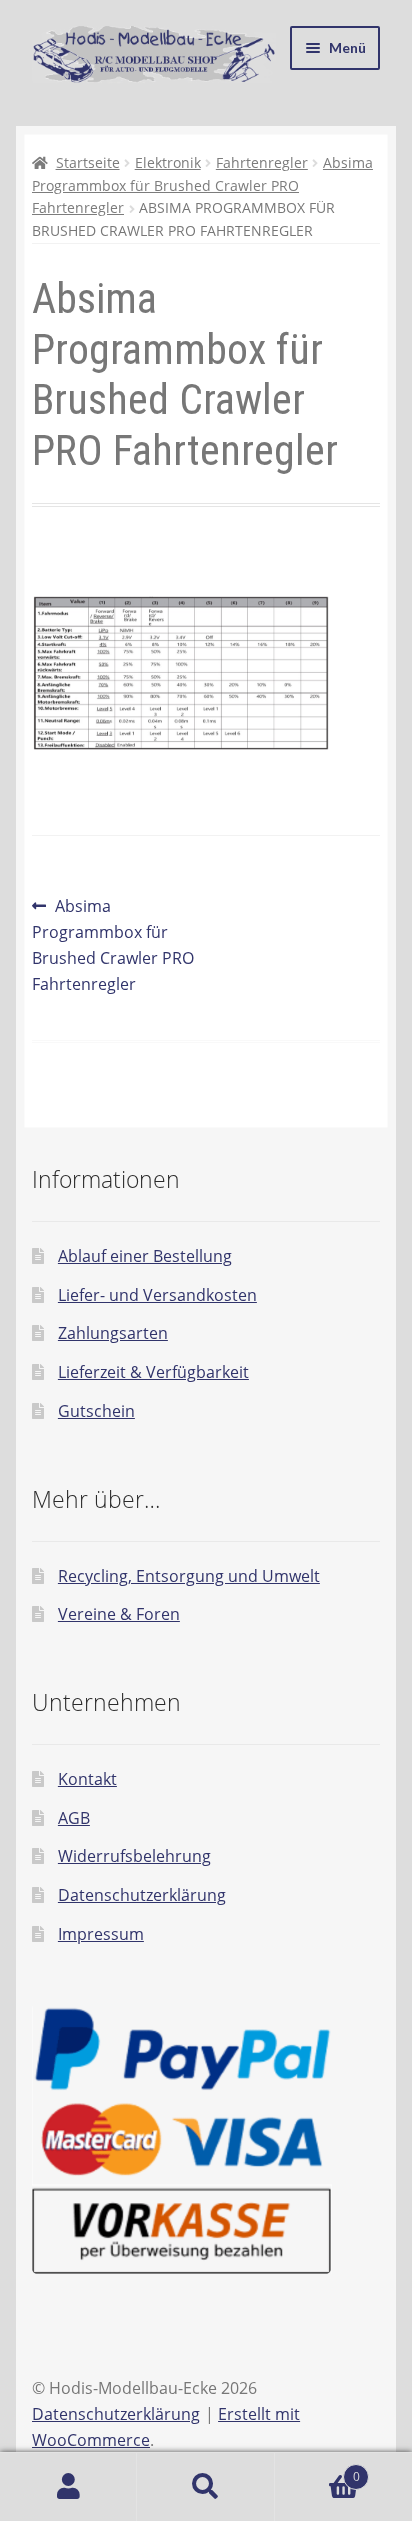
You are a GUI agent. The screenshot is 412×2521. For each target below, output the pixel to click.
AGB (74, 1818)
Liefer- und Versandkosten (157, 1295)
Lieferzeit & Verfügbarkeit (153, 1372)
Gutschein (96, 1411)
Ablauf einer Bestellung (145, 1256)
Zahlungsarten (113, 1333)
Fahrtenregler (262, 162)
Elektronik (168, 162)
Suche (205, 2487)
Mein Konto (68, 2487)
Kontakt (87, 1779)
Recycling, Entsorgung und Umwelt (189, 1576)
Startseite (88, 162)
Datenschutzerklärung (142, 1895)
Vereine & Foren (119, 1614)
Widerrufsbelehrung (134, 1856)
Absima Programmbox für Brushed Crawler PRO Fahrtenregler (202, 185)
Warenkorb (317, 2469)
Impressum (101, 1934)
